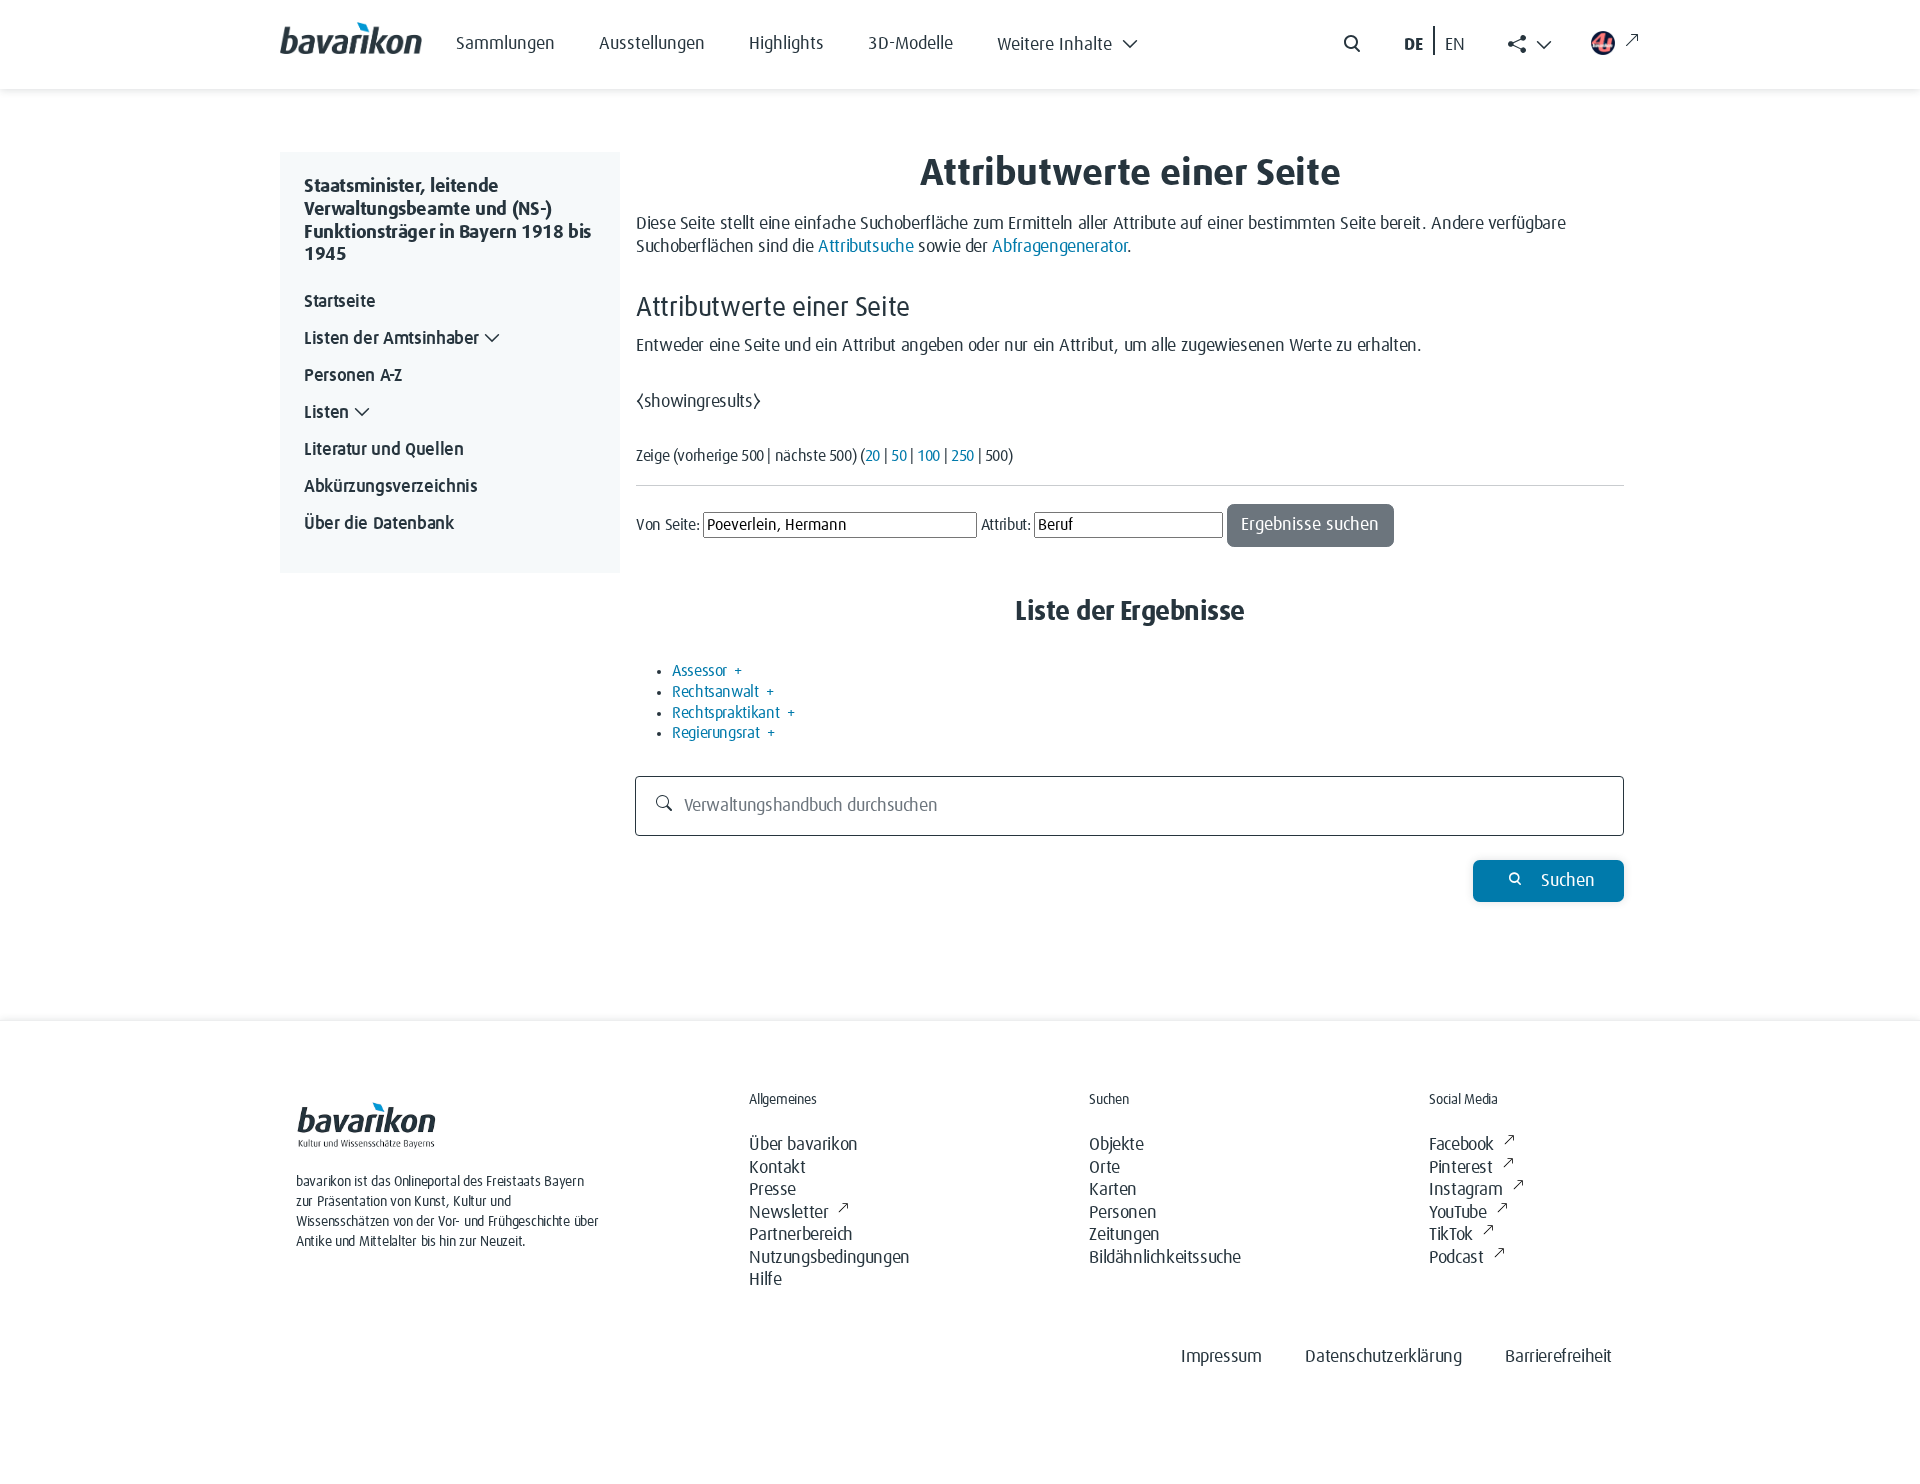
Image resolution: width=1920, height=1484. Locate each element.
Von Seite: (667, 525)
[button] (1082, 40)
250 (962, 456)
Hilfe (765, 1280)
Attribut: (1006, 525)
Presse (772, 1190)
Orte (1104, 1168)
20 (872, 456)
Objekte (1116, 1145)
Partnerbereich (800, 1235)
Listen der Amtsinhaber (391, 339)
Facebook (1461, 1145)
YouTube (1457, 1213)
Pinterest (1460, 1168)
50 (898, 456)
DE (1413, 45)
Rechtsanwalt (715, 692)
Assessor (699, 671)
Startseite (339, 302)
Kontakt (777, 1168)
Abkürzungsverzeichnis (390, 487)
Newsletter (788, 1213)
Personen (1122, 1213)
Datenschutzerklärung (1383, 1357)
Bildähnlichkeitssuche (1165, 1258)
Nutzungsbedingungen (829, 1258)
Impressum (1221, 1357)
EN (1455, 45)
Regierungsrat (715, 733)
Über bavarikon (803, 1145)
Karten (1113, 1190)
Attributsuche (865, 247)
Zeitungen (1124, 1235)
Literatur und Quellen (383, 450)
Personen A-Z (353, 376)
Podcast (1456, 1258)
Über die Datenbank (379, 524)
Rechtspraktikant (725, 713)
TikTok (1451, 1235)
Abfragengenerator (1059, 247)
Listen (326, 413)
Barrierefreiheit (1558, 1357)
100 (928, 456)
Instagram (1465, 1190)
